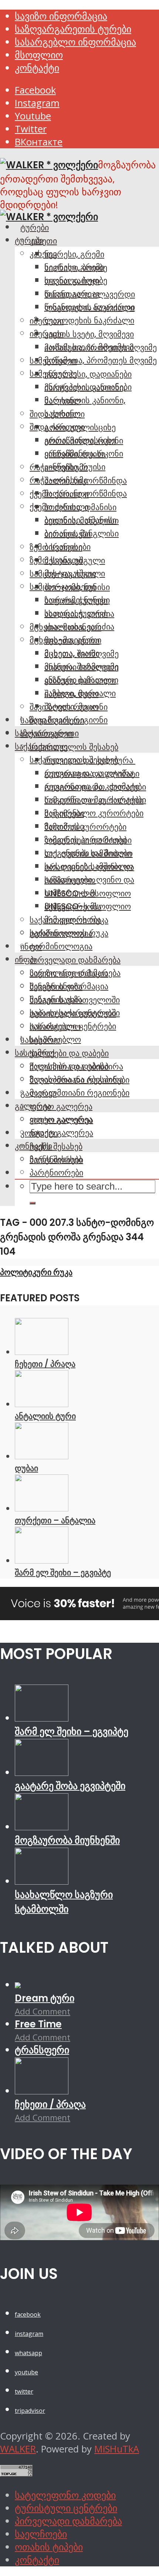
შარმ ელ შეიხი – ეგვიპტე (63, 1572)
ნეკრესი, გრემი (74, 254)
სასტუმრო (35, 1053)
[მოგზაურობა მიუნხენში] (42, 1827)
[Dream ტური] (18, 1985)
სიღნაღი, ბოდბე (76, 280)
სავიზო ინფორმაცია (61, 16)
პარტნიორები (56, 1173)
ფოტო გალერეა (61, 1119)
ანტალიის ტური (45, 1416)
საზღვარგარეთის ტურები (73, 29)
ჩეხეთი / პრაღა (45, 1364)
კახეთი (43, 241)
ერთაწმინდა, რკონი (84, 454)
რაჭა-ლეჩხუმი (59, 480)
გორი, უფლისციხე (80, 440)
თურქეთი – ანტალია (55, 1520)
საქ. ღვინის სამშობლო (89, 866)
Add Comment (43, 2011)
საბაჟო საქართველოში (75, 1013)
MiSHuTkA (117, 2449)
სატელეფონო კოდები (65, 2495)
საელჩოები (41, 2534)
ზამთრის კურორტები (85, 827)
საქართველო (41, 746)
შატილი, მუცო (71, 707)
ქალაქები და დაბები (69, 1053)
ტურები (35, 227)
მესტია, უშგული (75, 573)
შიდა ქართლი (57, 427)
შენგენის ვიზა (56, 999)
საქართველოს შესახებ (74, 747)
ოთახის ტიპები (49, 2547)
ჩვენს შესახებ (56, 1146)
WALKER (18, 2449)
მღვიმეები (64, 826)
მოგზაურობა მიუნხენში (67, 1840)
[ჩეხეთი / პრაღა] (42, 1352)
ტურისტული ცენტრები (73, 1026)
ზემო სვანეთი (56, 560)
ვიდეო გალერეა (61, 1133)
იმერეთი (47, 334)
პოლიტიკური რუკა (36, 1272)
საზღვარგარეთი (47, 733)
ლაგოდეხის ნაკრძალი (89, 320)
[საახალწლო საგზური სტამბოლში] (42, 1881)
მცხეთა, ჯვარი (72, 653)
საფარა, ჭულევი (76, 613)
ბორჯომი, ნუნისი (77, 600)
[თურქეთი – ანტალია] (42, 1508)
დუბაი (26, 1468)
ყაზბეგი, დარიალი (80, 693)
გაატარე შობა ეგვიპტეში (70, 1786)
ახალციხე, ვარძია (79, 627)
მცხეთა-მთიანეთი (65, 640)
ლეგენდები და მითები (88, 853)
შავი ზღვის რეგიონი (69, 720)
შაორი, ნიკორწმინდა (86, 493)
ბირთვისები (67, 547)
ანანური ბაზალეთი (81, 680)
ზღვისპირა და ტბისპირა (76, 1079)
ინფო (26, 960)
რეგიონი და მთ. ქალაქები (95, 800)
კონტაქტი (37, 68)
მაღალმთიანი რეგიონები (79, 1093)
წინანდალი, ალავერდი (90, 307)
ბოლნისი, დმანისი (80, 520)
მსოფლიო (39, 55)
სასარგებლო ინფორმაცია (75, 42)
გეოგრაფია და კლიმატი (92, 786)
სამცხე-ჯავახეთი (63, 587)
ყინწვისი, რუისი (75, 467)
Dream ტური (45, 1998)
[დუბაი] (42, 1456)
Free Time (38, 2024)
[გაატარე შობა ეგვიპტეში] (42, 1772)
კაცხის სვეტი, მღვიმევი (89, 334)
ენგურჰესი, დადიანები (88, 374)
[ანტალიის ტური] (42, 1404)
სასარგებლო (55, 1039)
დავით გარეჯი (72, 294)
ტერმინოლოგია (61, 946)
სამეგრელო (53, 374)
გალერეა (33, 1106)
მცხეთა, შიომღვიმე (82, 667)
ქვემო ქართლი (59, 507)
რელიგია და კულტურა (90, 773)
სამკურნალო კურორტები (94, 813)
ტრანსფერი (42, 2050)
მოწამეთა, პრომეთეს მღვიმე (101, 360)
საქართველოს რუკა (69, 933)
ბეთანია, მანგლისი (82, 533)
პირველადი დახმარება (75, 960)
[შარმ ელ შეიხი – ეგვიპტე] (42, 1560)
